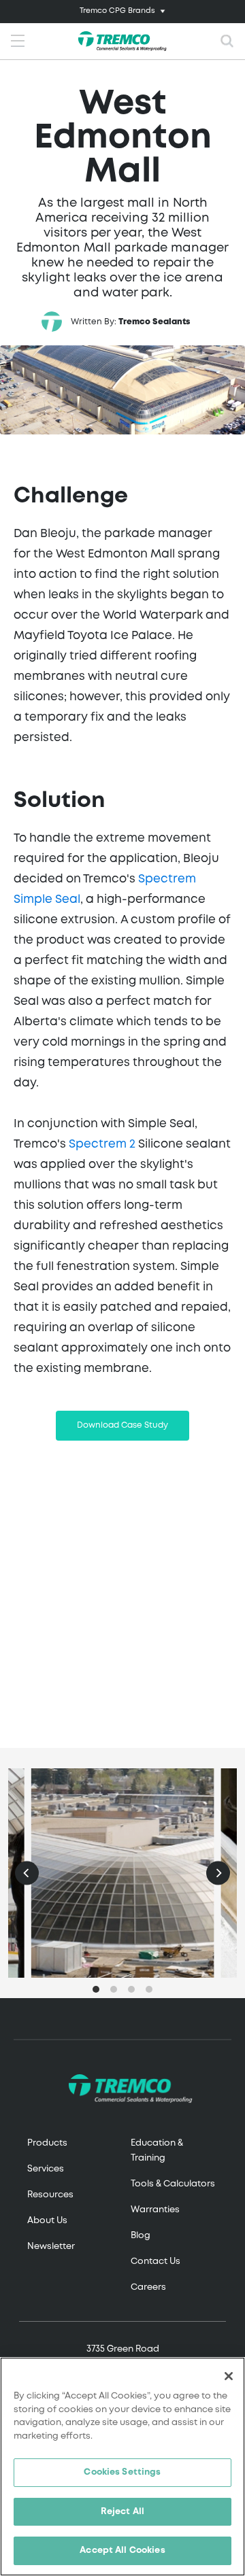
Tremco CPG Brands (117, 11)
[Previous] (27, 1873)
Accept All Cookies (122, 2551)
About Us (47, 2221)
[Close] (229, 2376)
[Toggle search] (227, 41)
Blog (141, 2236)
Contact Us (156, 2262)
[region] (122, 2467)
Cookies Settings (122, 2472)
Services (46, 2169)
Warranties (155, 2210)
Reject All (122, 2512)
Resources (50, 2195)
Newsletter (51, 2247)
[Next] (218, 1873)
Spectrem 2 (102, 1145)
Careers (148, 2287)
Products (47, 2143)
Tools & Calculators (173, 2184)
